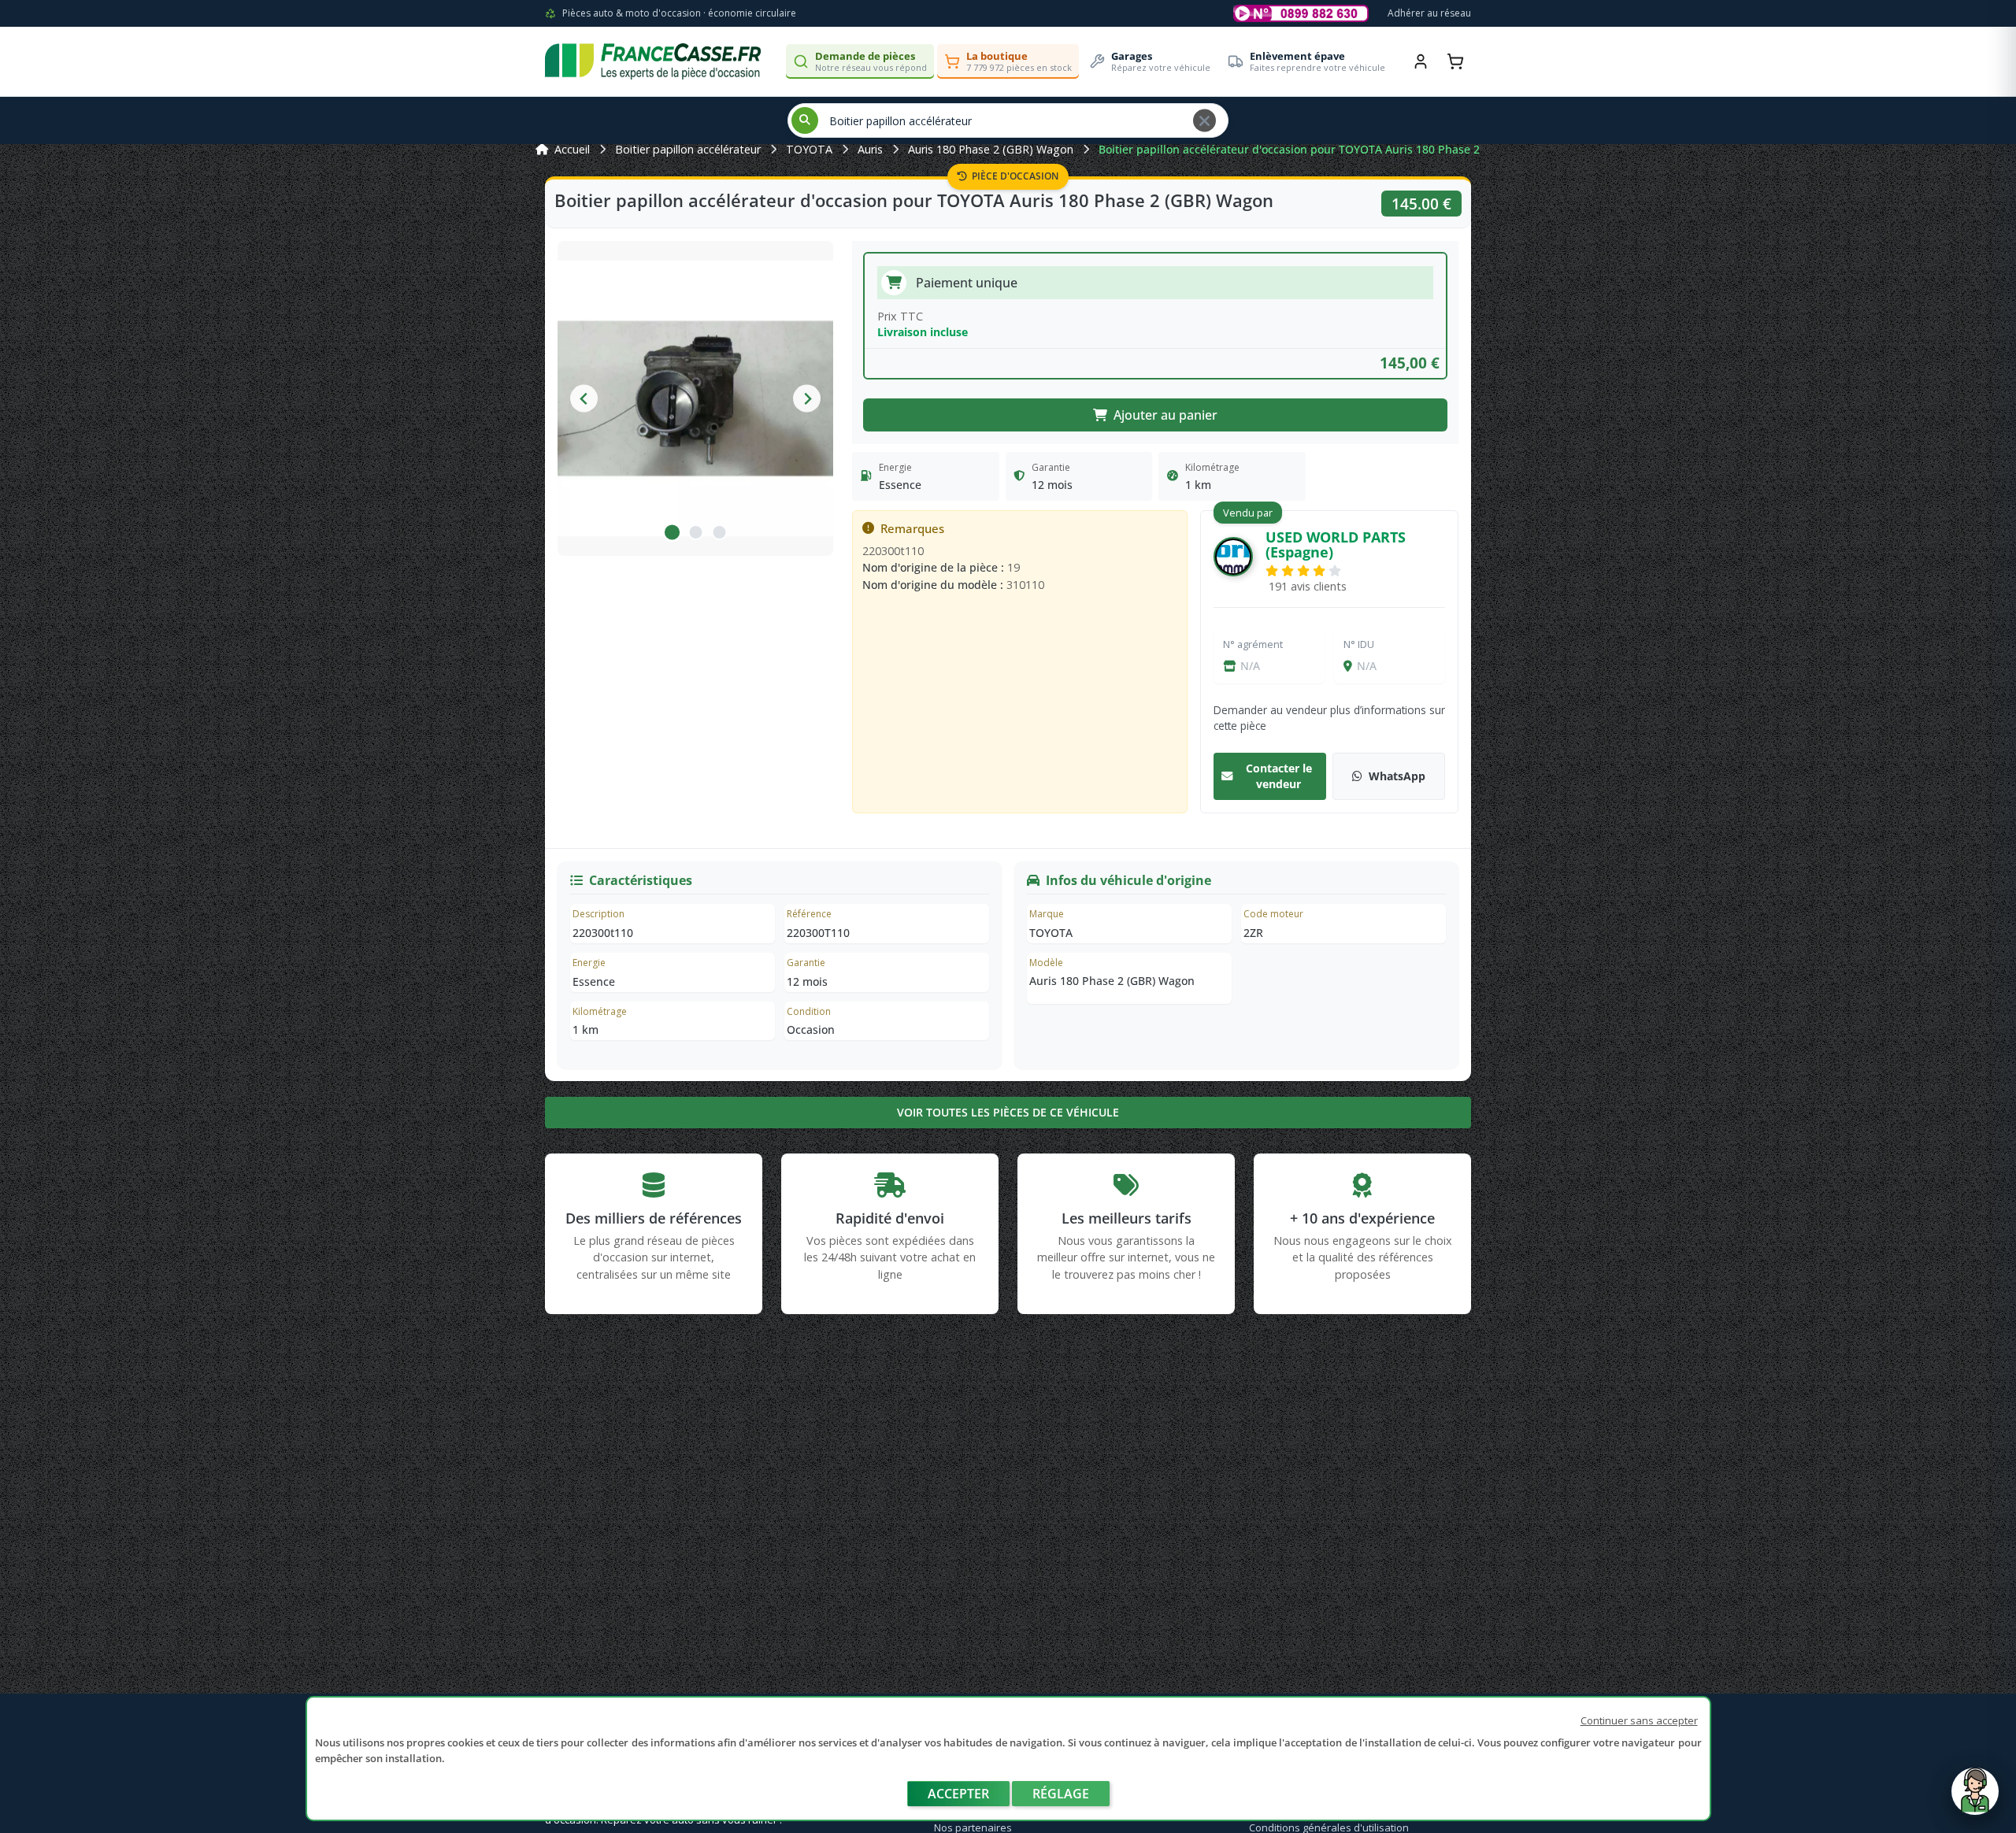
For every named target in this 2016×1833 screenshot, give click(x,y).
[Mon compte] (1421, 61)
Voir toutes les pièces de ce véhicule (1008, 1112)
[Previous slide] (584, 399)
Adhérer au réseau (1429, 13)
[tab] (672, 532)
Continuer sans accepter (1639, 1720)
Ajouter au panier (1165, 415)
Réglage (1061, 1794)
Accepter (958, 1794)
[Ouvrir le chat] (1975, 1799)
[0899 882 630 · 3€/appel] (1301, 13)
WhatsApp (1397, 776)
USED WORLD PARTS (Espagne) (1336, 544)
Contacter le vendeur (1279, 776)
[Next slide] (807, 399)
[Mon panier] (1455, 61)
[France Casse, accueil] (653, 61)
